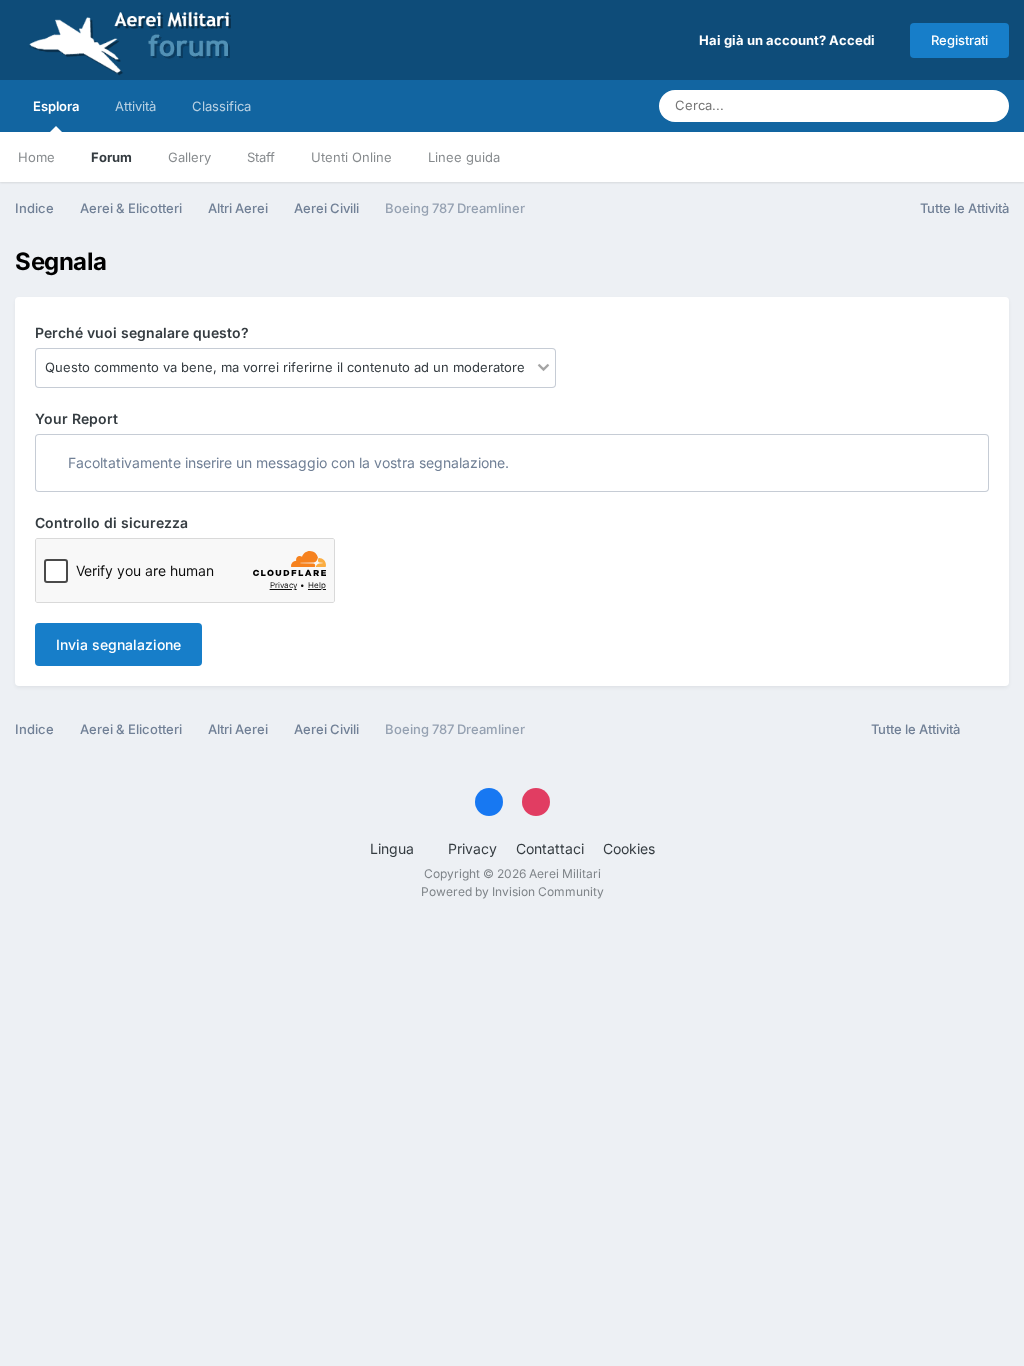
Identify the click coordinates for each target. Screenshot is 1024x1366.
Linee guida (464, 157)
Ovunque (914, 105)
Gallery (189, 157)
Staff (261, 157)
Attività (135, 106)
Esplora (56, 106)
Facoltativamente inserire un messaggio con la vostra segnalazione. (286, 462)
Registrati (959, 40)
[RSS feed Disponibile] (989, 730)
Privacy (472, 848)
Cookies (629, 848)
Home (36, 157)
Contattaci (550, 848)
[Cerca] (988, 106)
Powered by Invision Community (512, 891)
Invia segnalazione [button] (118, 644)
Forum (111, 157)
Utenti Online (351, 157)
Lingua (394, 848)
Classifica (221, 106)
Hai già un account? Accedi (790, 40)
